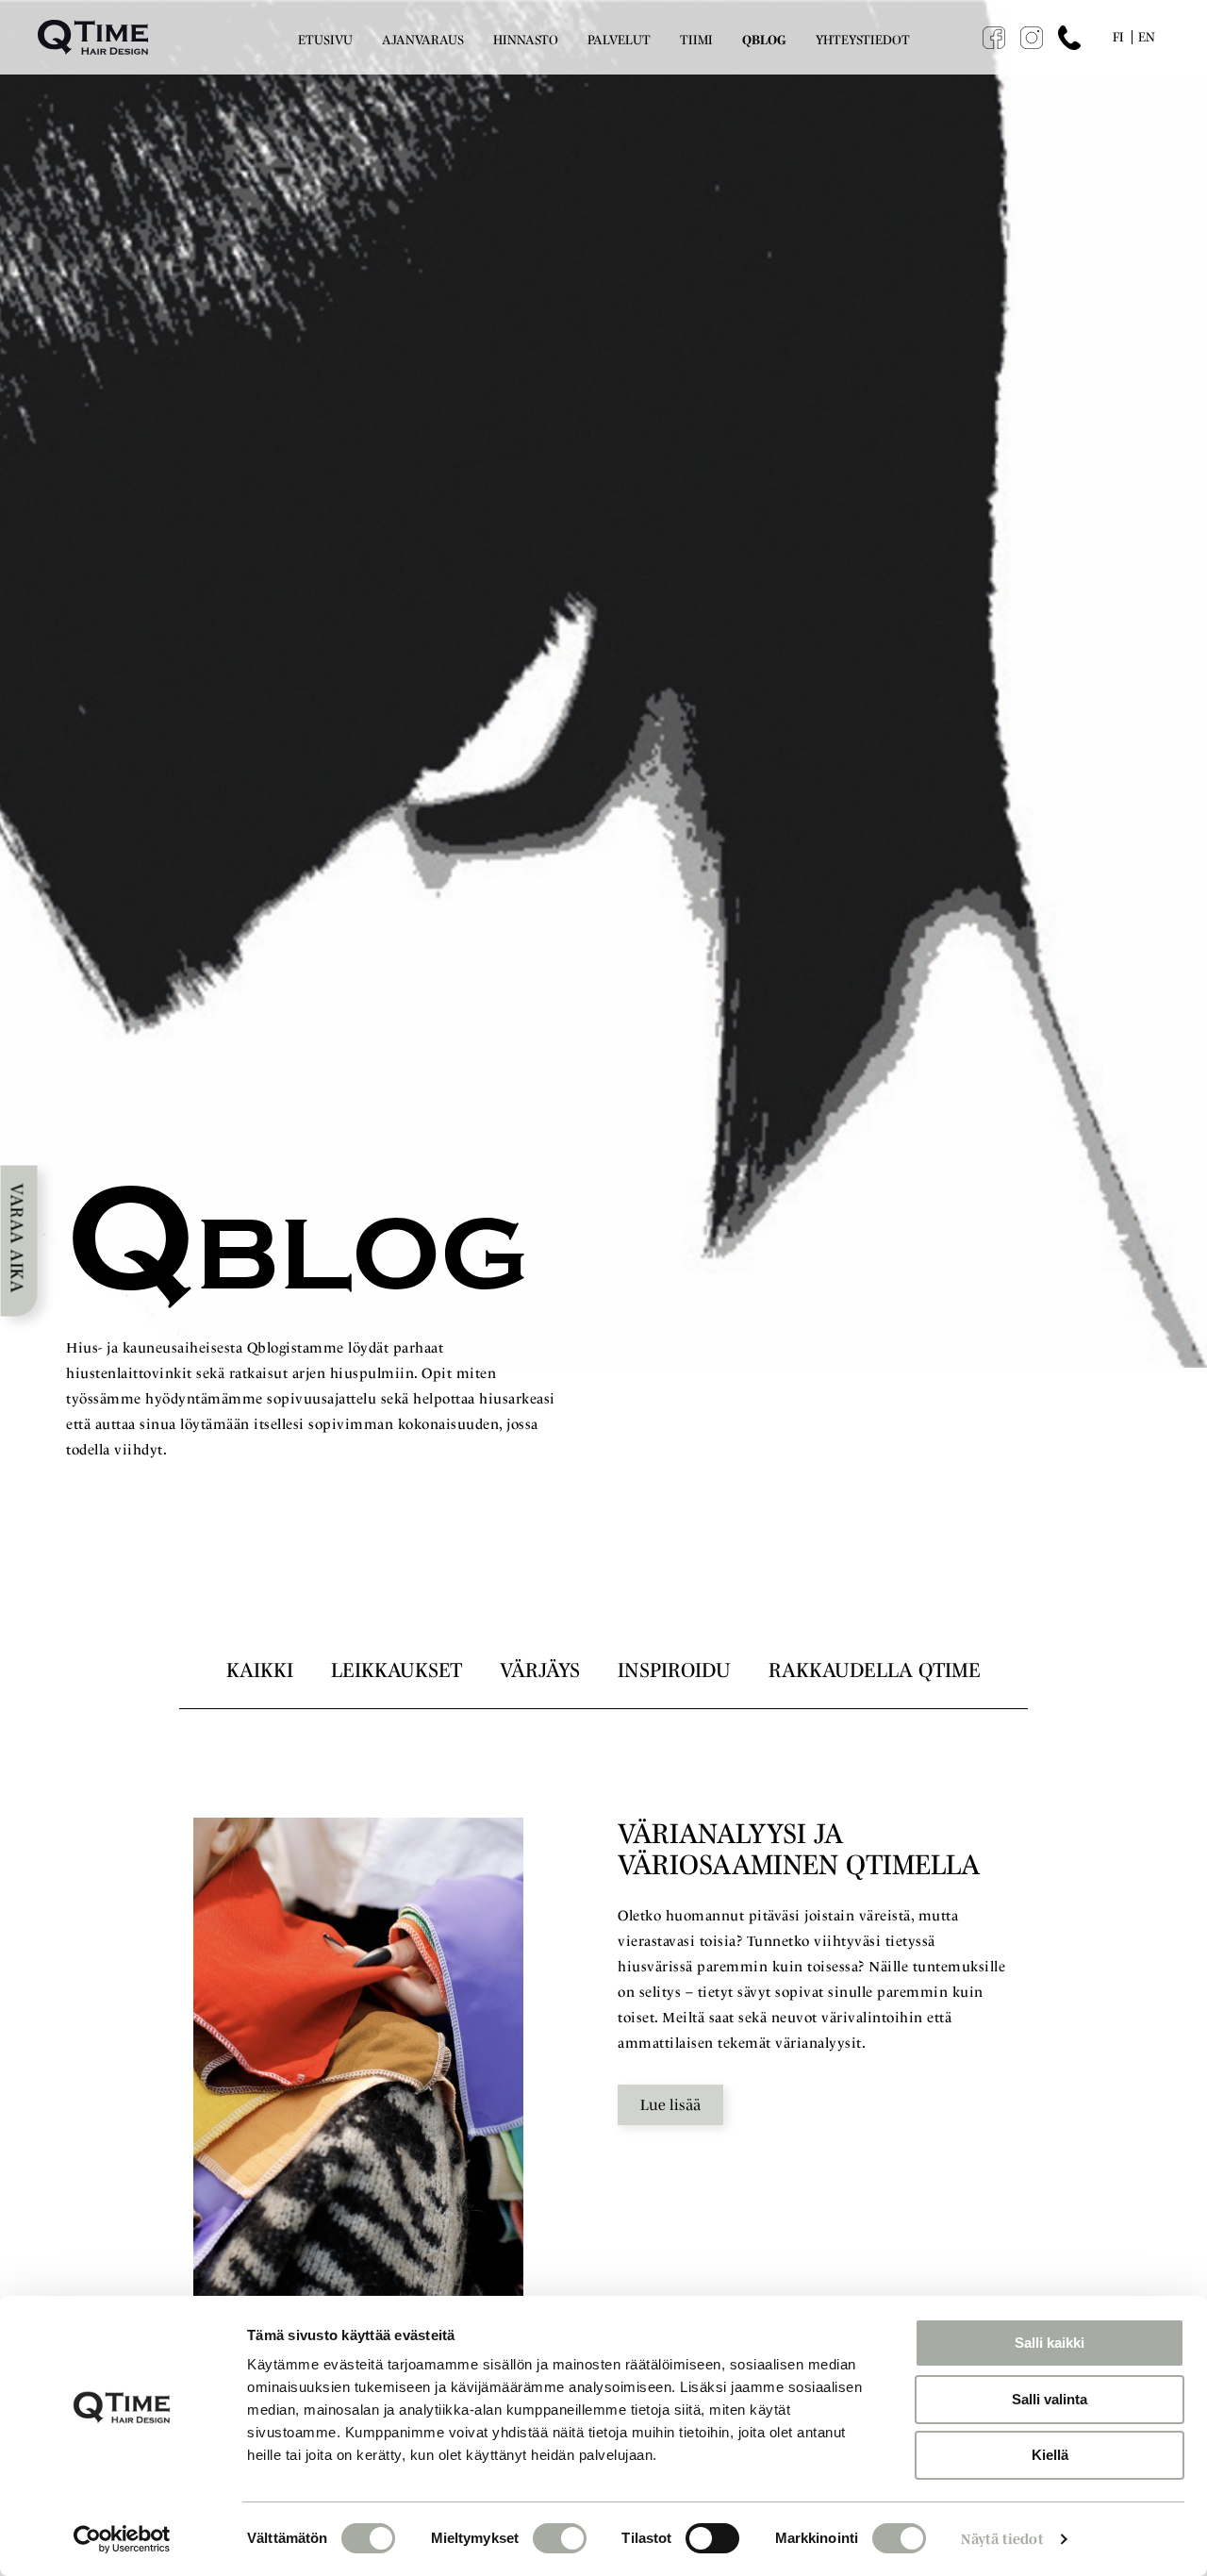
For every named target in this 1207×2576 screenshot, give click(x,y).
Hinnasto (526, 40)
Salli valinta (1050, 2399)
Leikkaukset (397, 1670)
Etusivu (325, 40)
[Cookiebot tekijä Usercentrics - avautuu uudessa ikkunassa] (122, 2539)
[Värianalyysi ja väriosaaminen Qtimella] (358, 2065)
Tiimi (696, 40)
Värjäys (540, 1670)
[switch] (560, 2538)
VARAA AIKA (17, 1238)
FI (1118, 37)
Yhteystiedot (863, 40)
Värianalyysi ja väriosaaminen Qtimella (799, 1849)
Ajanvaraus (423, 40)
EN (1147, 37)
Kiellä (1050, 2455)
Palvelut (619, 40)
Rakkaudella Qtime (875, 1670)
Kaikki (260, 1670)
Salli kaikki (1050, 2343)
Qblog (764, 40)
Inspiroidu (674, 1670)
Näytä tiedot (1002, 2539)
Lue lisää (670, 2104)
